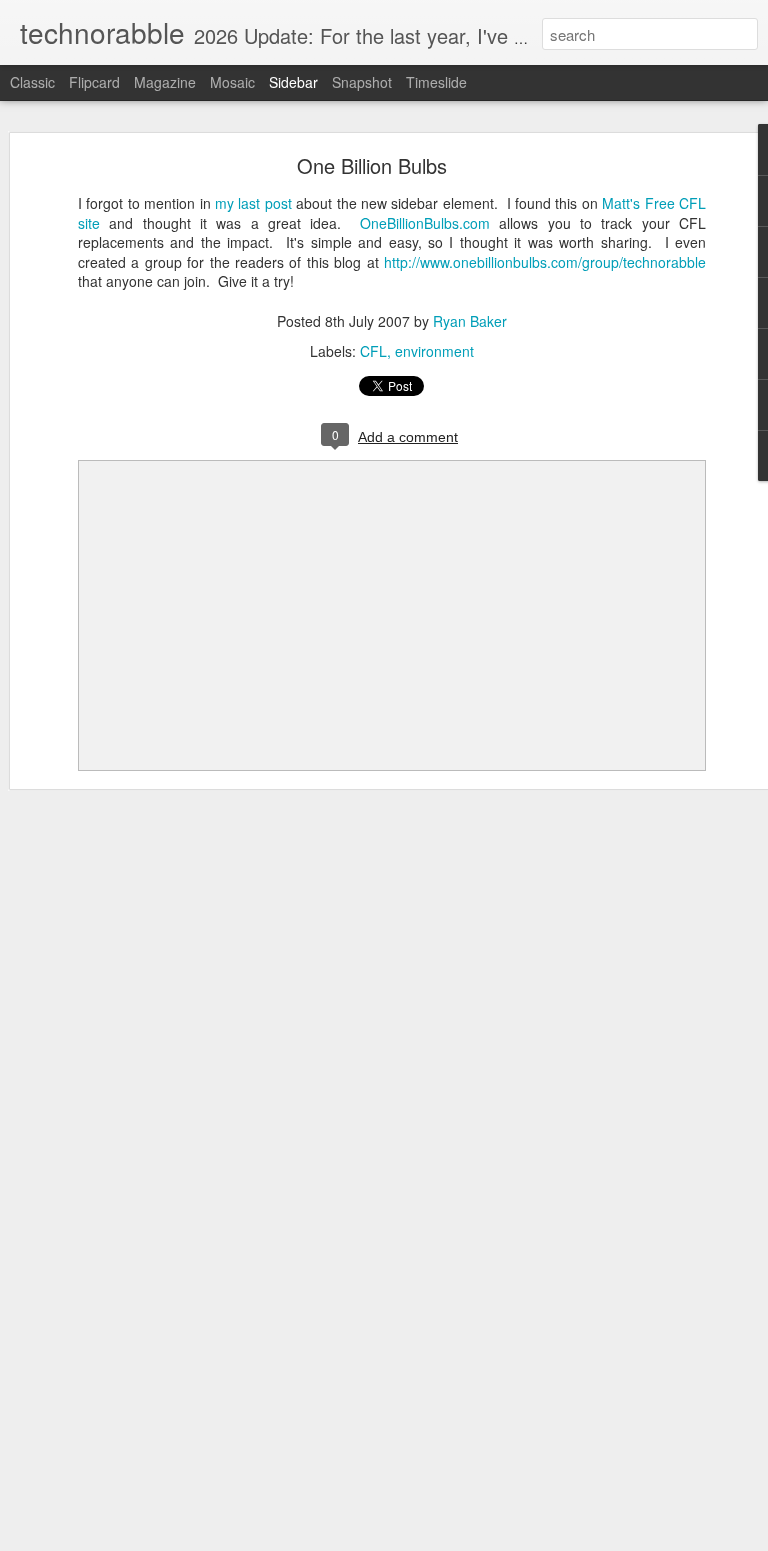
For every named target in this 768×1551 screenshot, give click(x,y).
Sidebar (293, 82)
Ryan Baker (470, 321)
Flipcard (94, 82)
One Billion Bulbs (372, 165)
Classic (32, 82)
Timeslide (436, 82)
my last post (253, 203)
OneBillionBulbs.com (425, 223)
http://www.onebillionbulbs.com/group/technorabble (545, 262)
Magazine (165, 82)
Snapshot (362, 82)
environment (434, 351)
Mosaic (232, 82)
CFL (373, 351)
